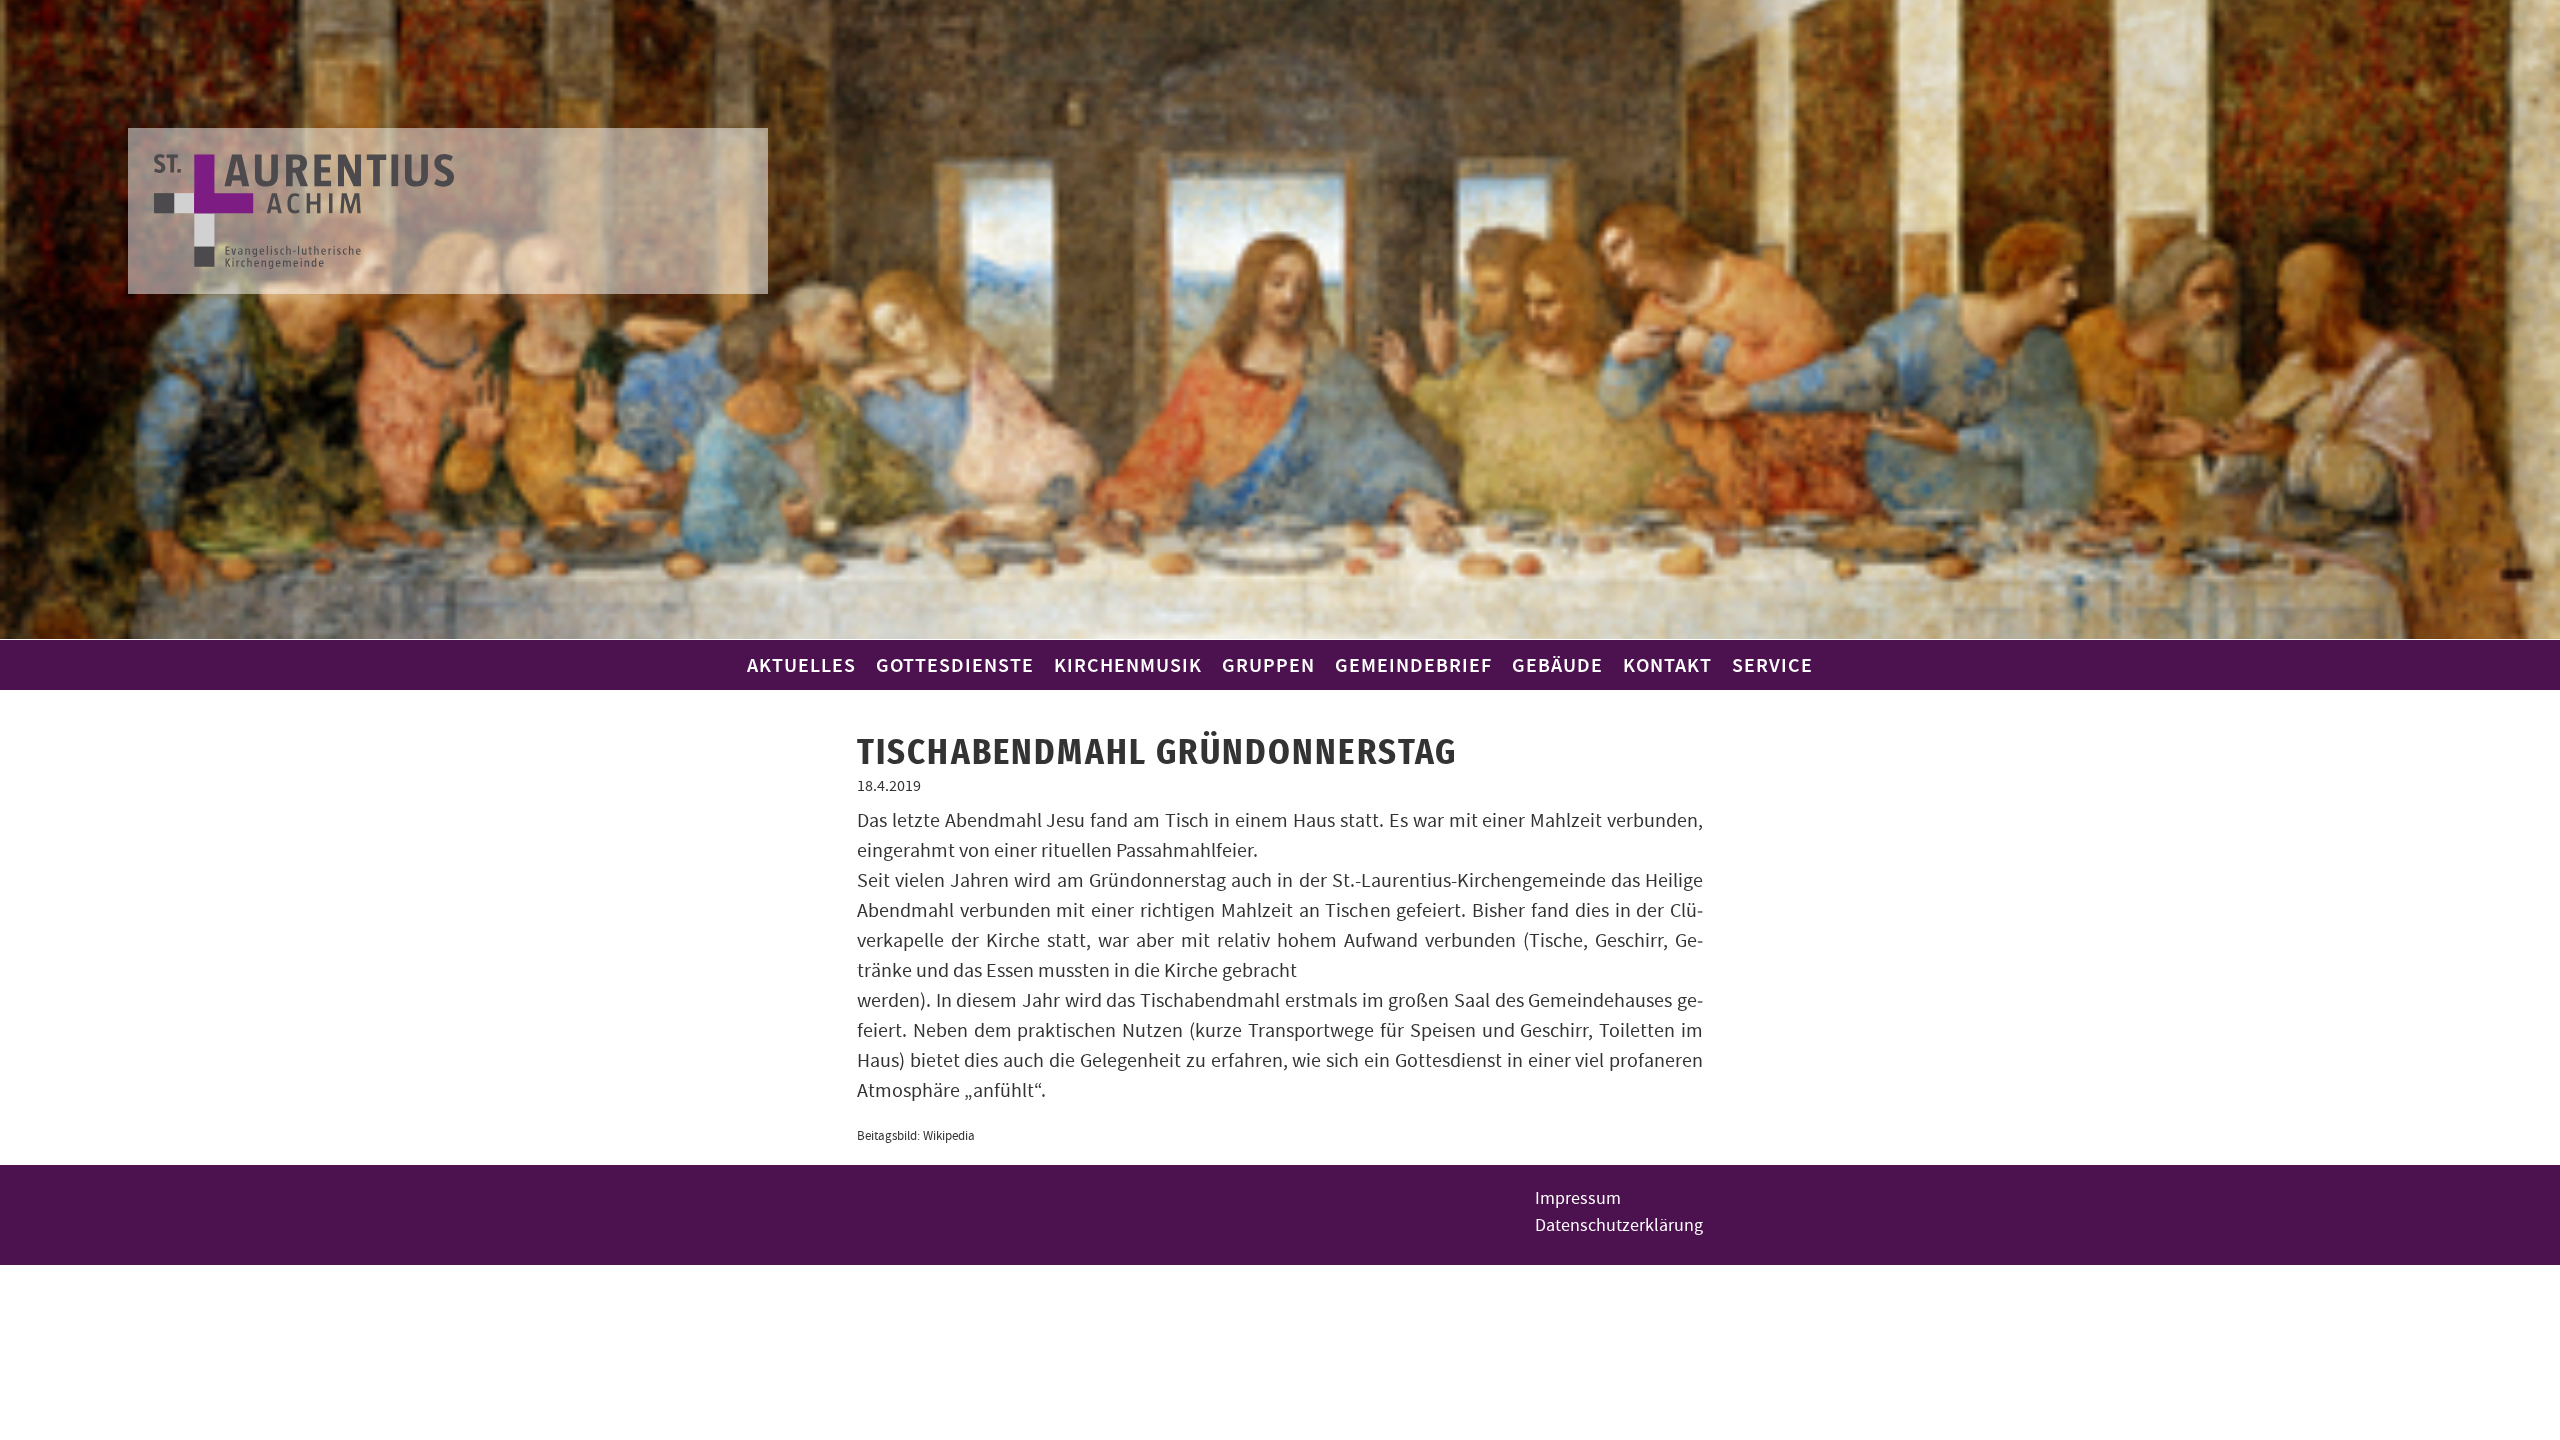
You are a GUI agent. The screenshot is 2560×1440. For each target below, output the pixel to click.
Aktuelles (801, 665)
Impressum (1578, 1198)
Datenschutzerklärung (1619, 1225)
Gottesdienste (955, 665)
